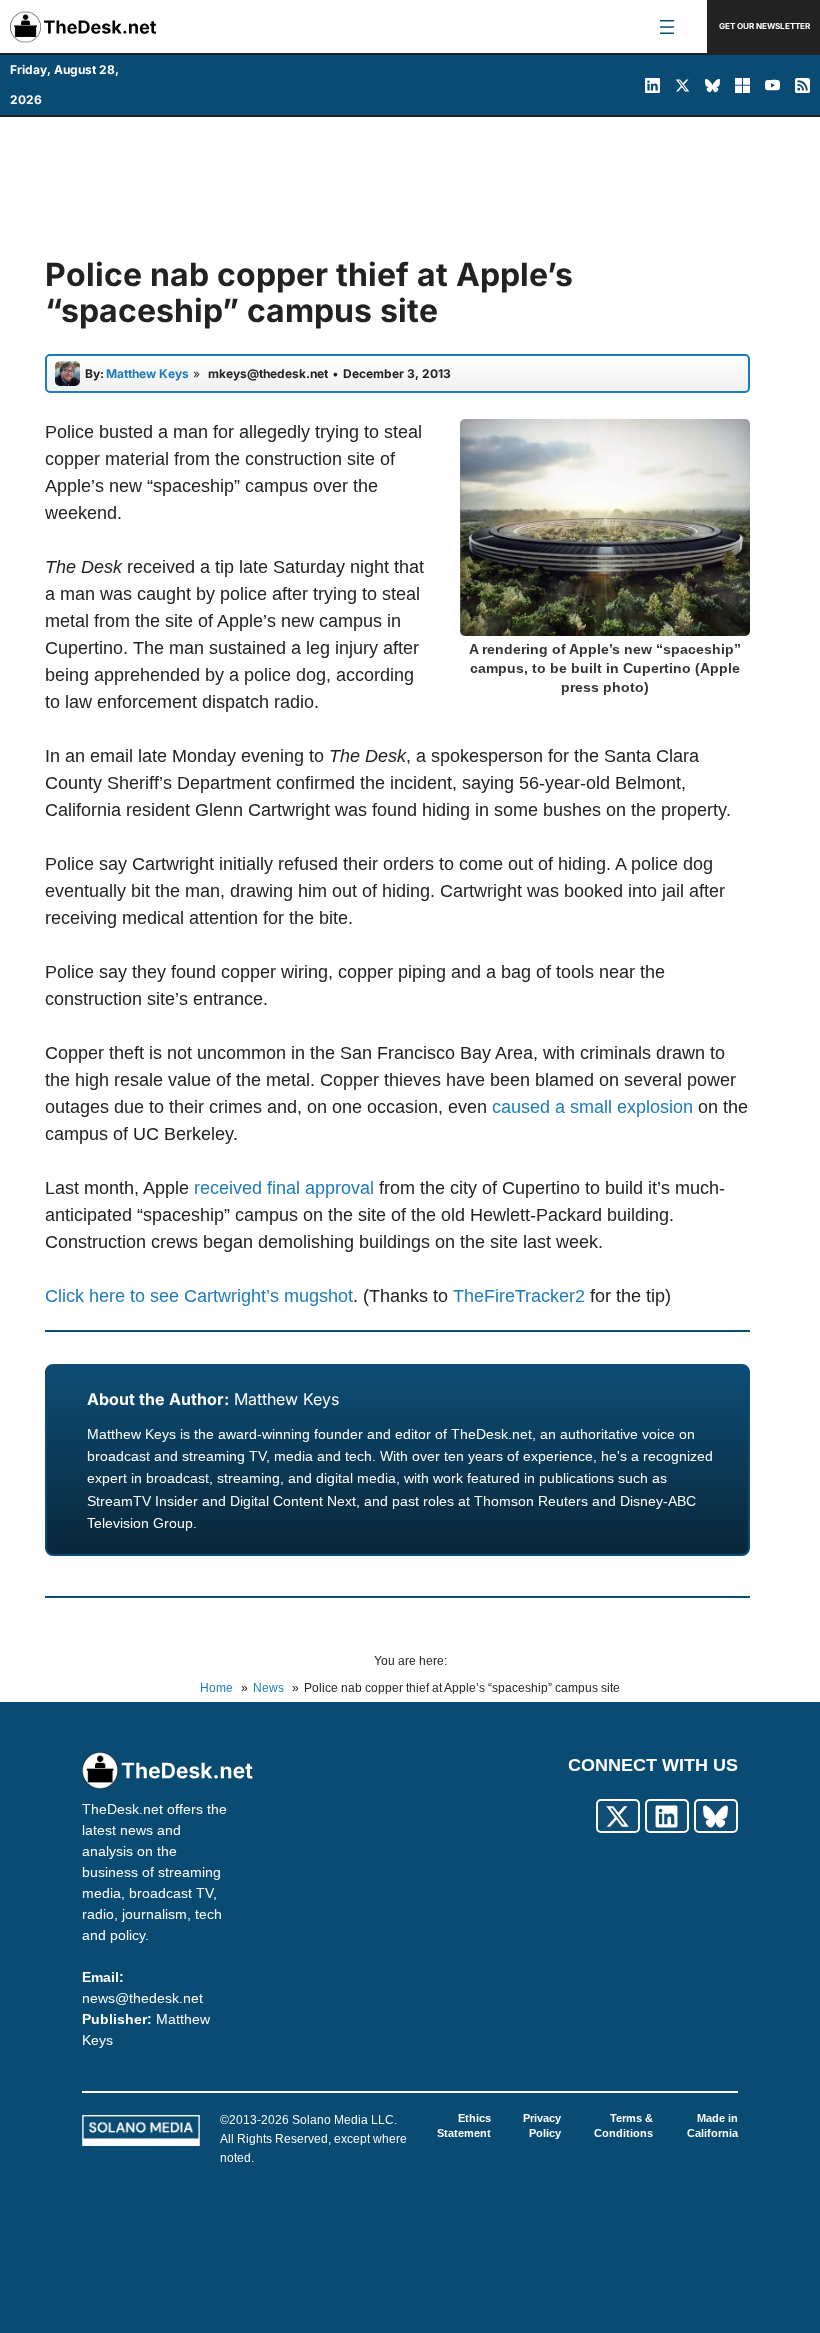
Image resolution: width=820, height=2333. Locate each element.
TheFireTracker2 (519, 1296)
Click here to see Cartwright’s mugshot (199, 1296)
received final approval (284, 1188)
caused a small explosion (592, 1107)
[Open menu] (667, 27)
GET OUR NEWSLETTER (764, 26)
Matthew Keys (286, 1399)
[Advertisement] (410, 187)
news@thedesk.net (142, 1998)
